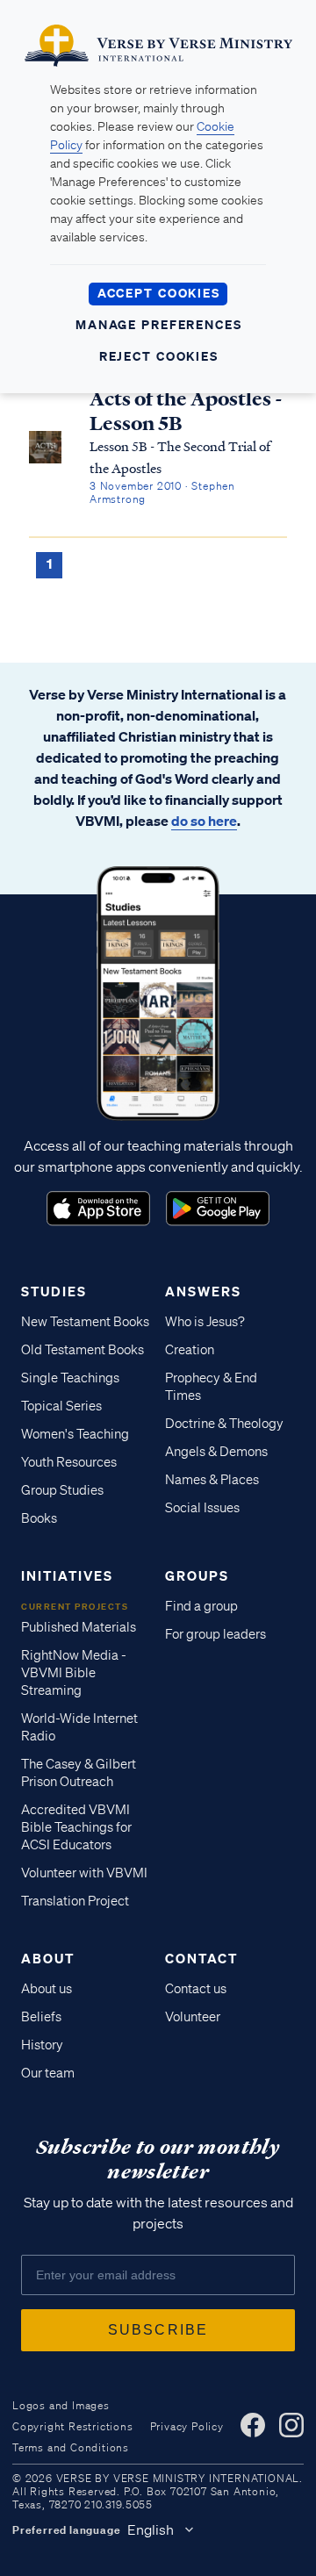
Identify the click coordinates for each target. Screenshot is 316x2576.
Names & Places (212, 1480)
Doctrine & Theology (224, 1424)
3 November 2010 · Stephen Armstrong (162, 492)
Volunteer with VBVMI (84, 1873)
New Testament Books (85, 1322)
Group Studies (62, 1490)
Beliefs (41, 2017)
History (42, 2045)
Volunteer (193, 2017)
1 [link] (49, 563)
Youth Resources (69, 1462)
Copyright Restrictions (73, 2426)
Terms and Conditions (71, 2447)
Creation (190, 1350)
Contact (201, 1958)
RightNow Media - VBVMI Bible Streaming (74, 1673)
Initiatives (67, 1575)
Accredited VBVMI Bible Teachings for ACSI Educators (76, 1827)
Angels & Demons (216, 1452)
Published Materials (79, 1627)
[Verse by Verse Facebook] (253, 2425)
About (48, 1958)
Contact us (196, 1989)
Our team (48, 2073)
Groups (197, 1575)
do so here (204, 821)
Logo (98, 1209)
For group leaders (215, 1634)
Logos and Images (61, 2405)
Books (39, 1518)
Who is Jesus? (205, 1322)
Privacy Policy (187, 2426)
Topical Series (61, 1406)
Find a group (201, 1606)
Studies (54, 1291)
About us (47, 1989)
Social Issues (202, 1508)
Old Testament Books (83, 1350)
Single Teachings (70, 1378)
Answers (203, 1291)
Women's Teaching (75, 1434)
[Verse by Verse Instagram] (291, 2425)
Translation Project (75, 1901)
